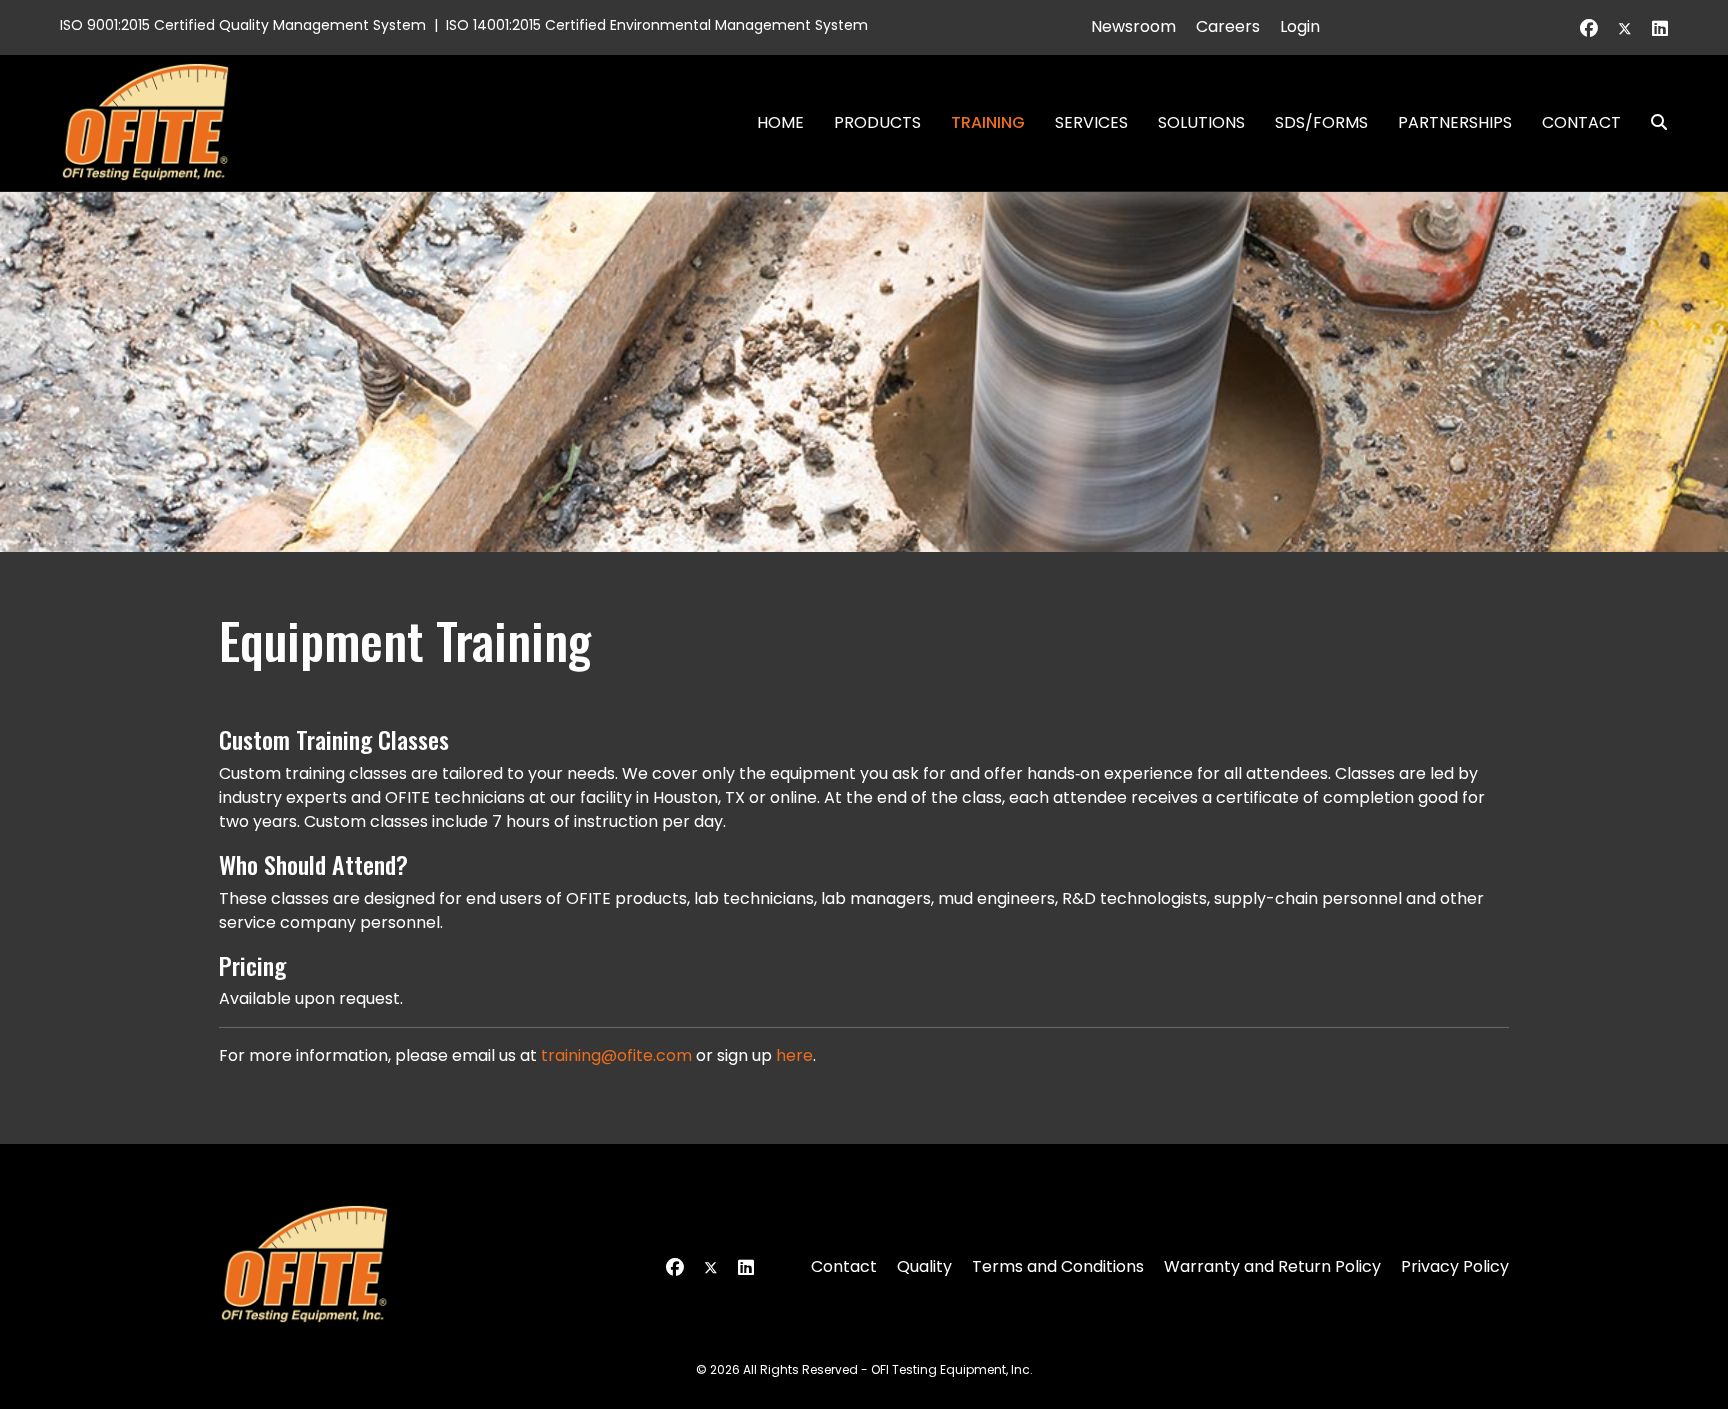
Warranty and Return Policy (1272, 1266)
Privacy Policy (1455, 1266)
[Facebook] (1589, 28)
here (794, 1055)
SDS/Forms (1321, 122)
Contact (1581, 122)
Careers (1228, 26)
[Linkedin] (1660, 28)
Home (780, 122)
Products (877, 122)
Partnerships (1455, 122)
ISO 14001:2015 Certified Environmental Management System (657, 25)
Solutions (1201, 122)
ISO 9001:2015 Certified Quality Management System (243, 25)
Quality (924, 1266)
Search (1651, 122)
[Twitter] (1625, 28)
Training (988, 122)
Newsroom (1133, 26)
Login (1300, 26)
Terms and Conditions (1058, 1266)
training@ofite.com (616, 1055)
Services (1091, 122)
